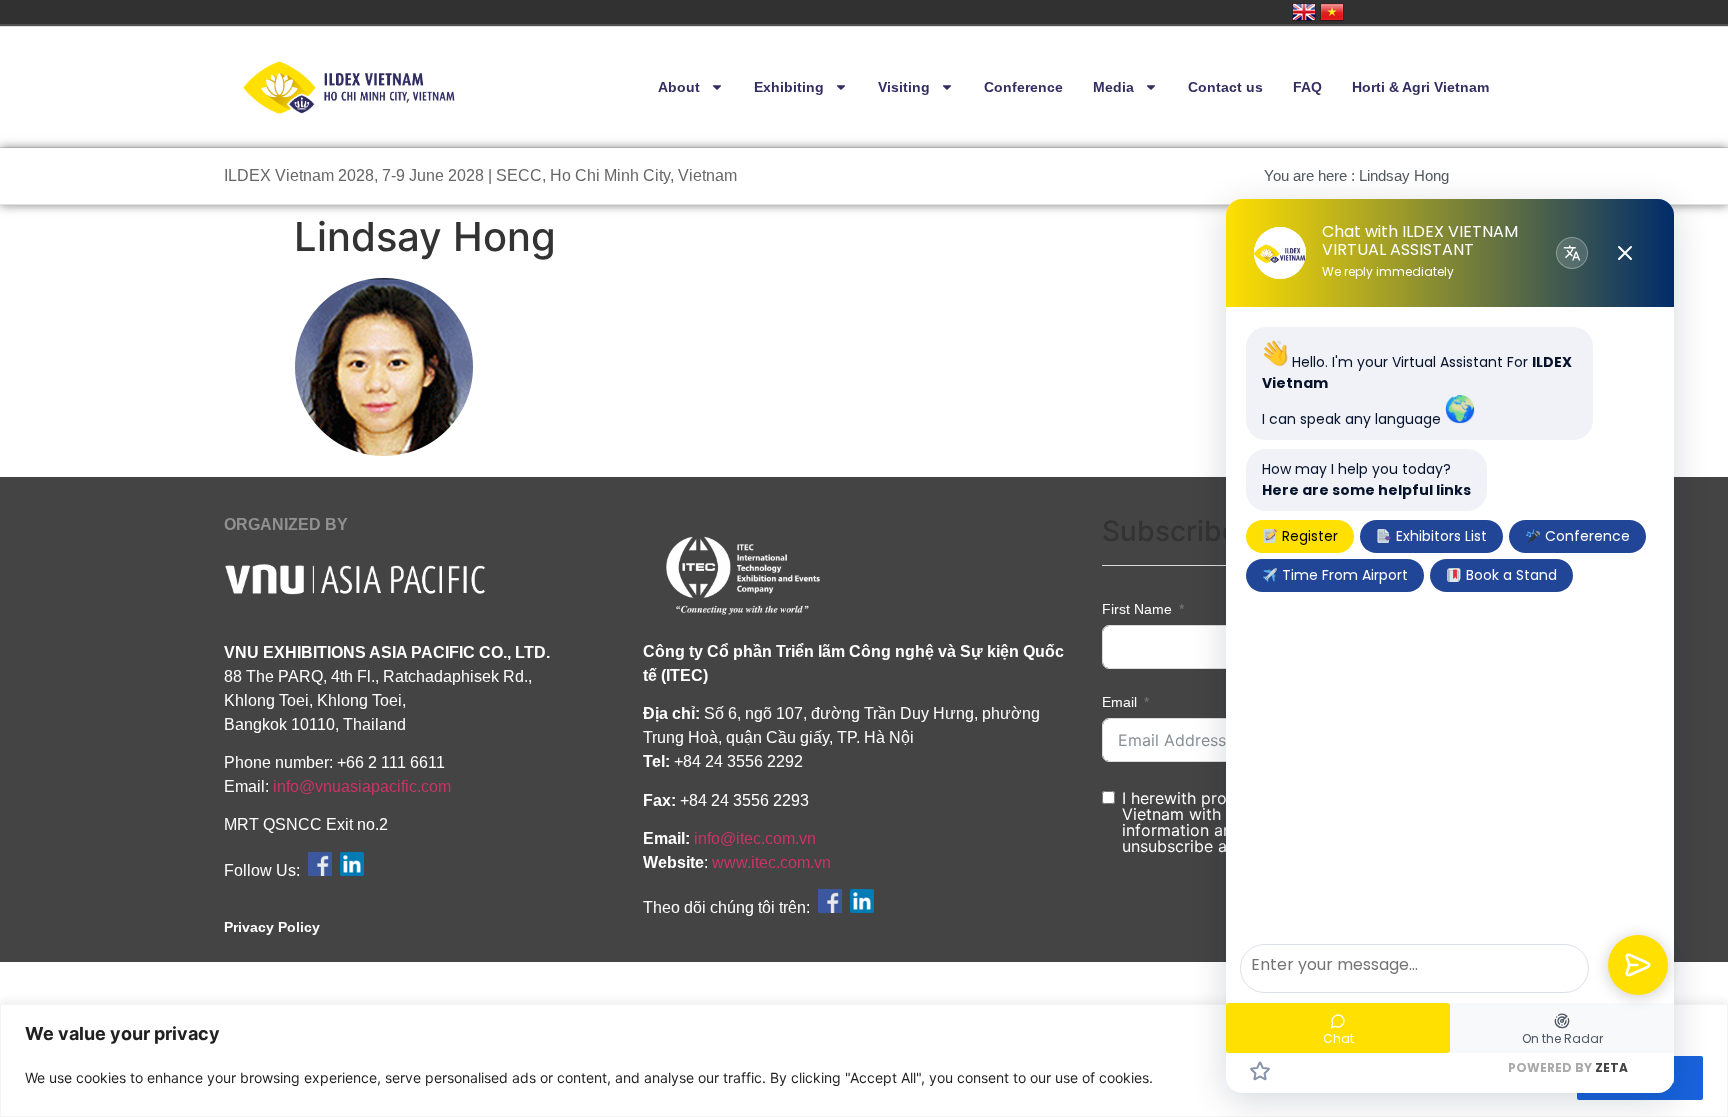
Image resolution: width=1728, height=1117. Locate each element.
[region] (864, 1060)
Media (1113, 87)
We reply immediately (1388, 272)
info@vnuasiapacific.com (362, 786)
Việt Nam (1332, 12)
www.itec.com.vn (771, 862)
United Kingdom (1304, 12)
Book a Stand (1509, 575)
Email (1119, 702)
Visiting (904, 87)
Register (1308, 536)
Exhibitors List (1439, 536)
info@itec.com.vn (755, 838)
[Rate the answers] (1260, 1071)
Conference (1023, 87)
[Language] (1572, 253)
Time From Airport (1343, 575)
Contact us (1225, 87)
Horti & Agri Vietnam (1420, 87)
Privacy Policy (272, 927)
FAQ (1307, 87)
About (679, 87)
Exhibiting (789, 87)
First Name (1137, 609)
